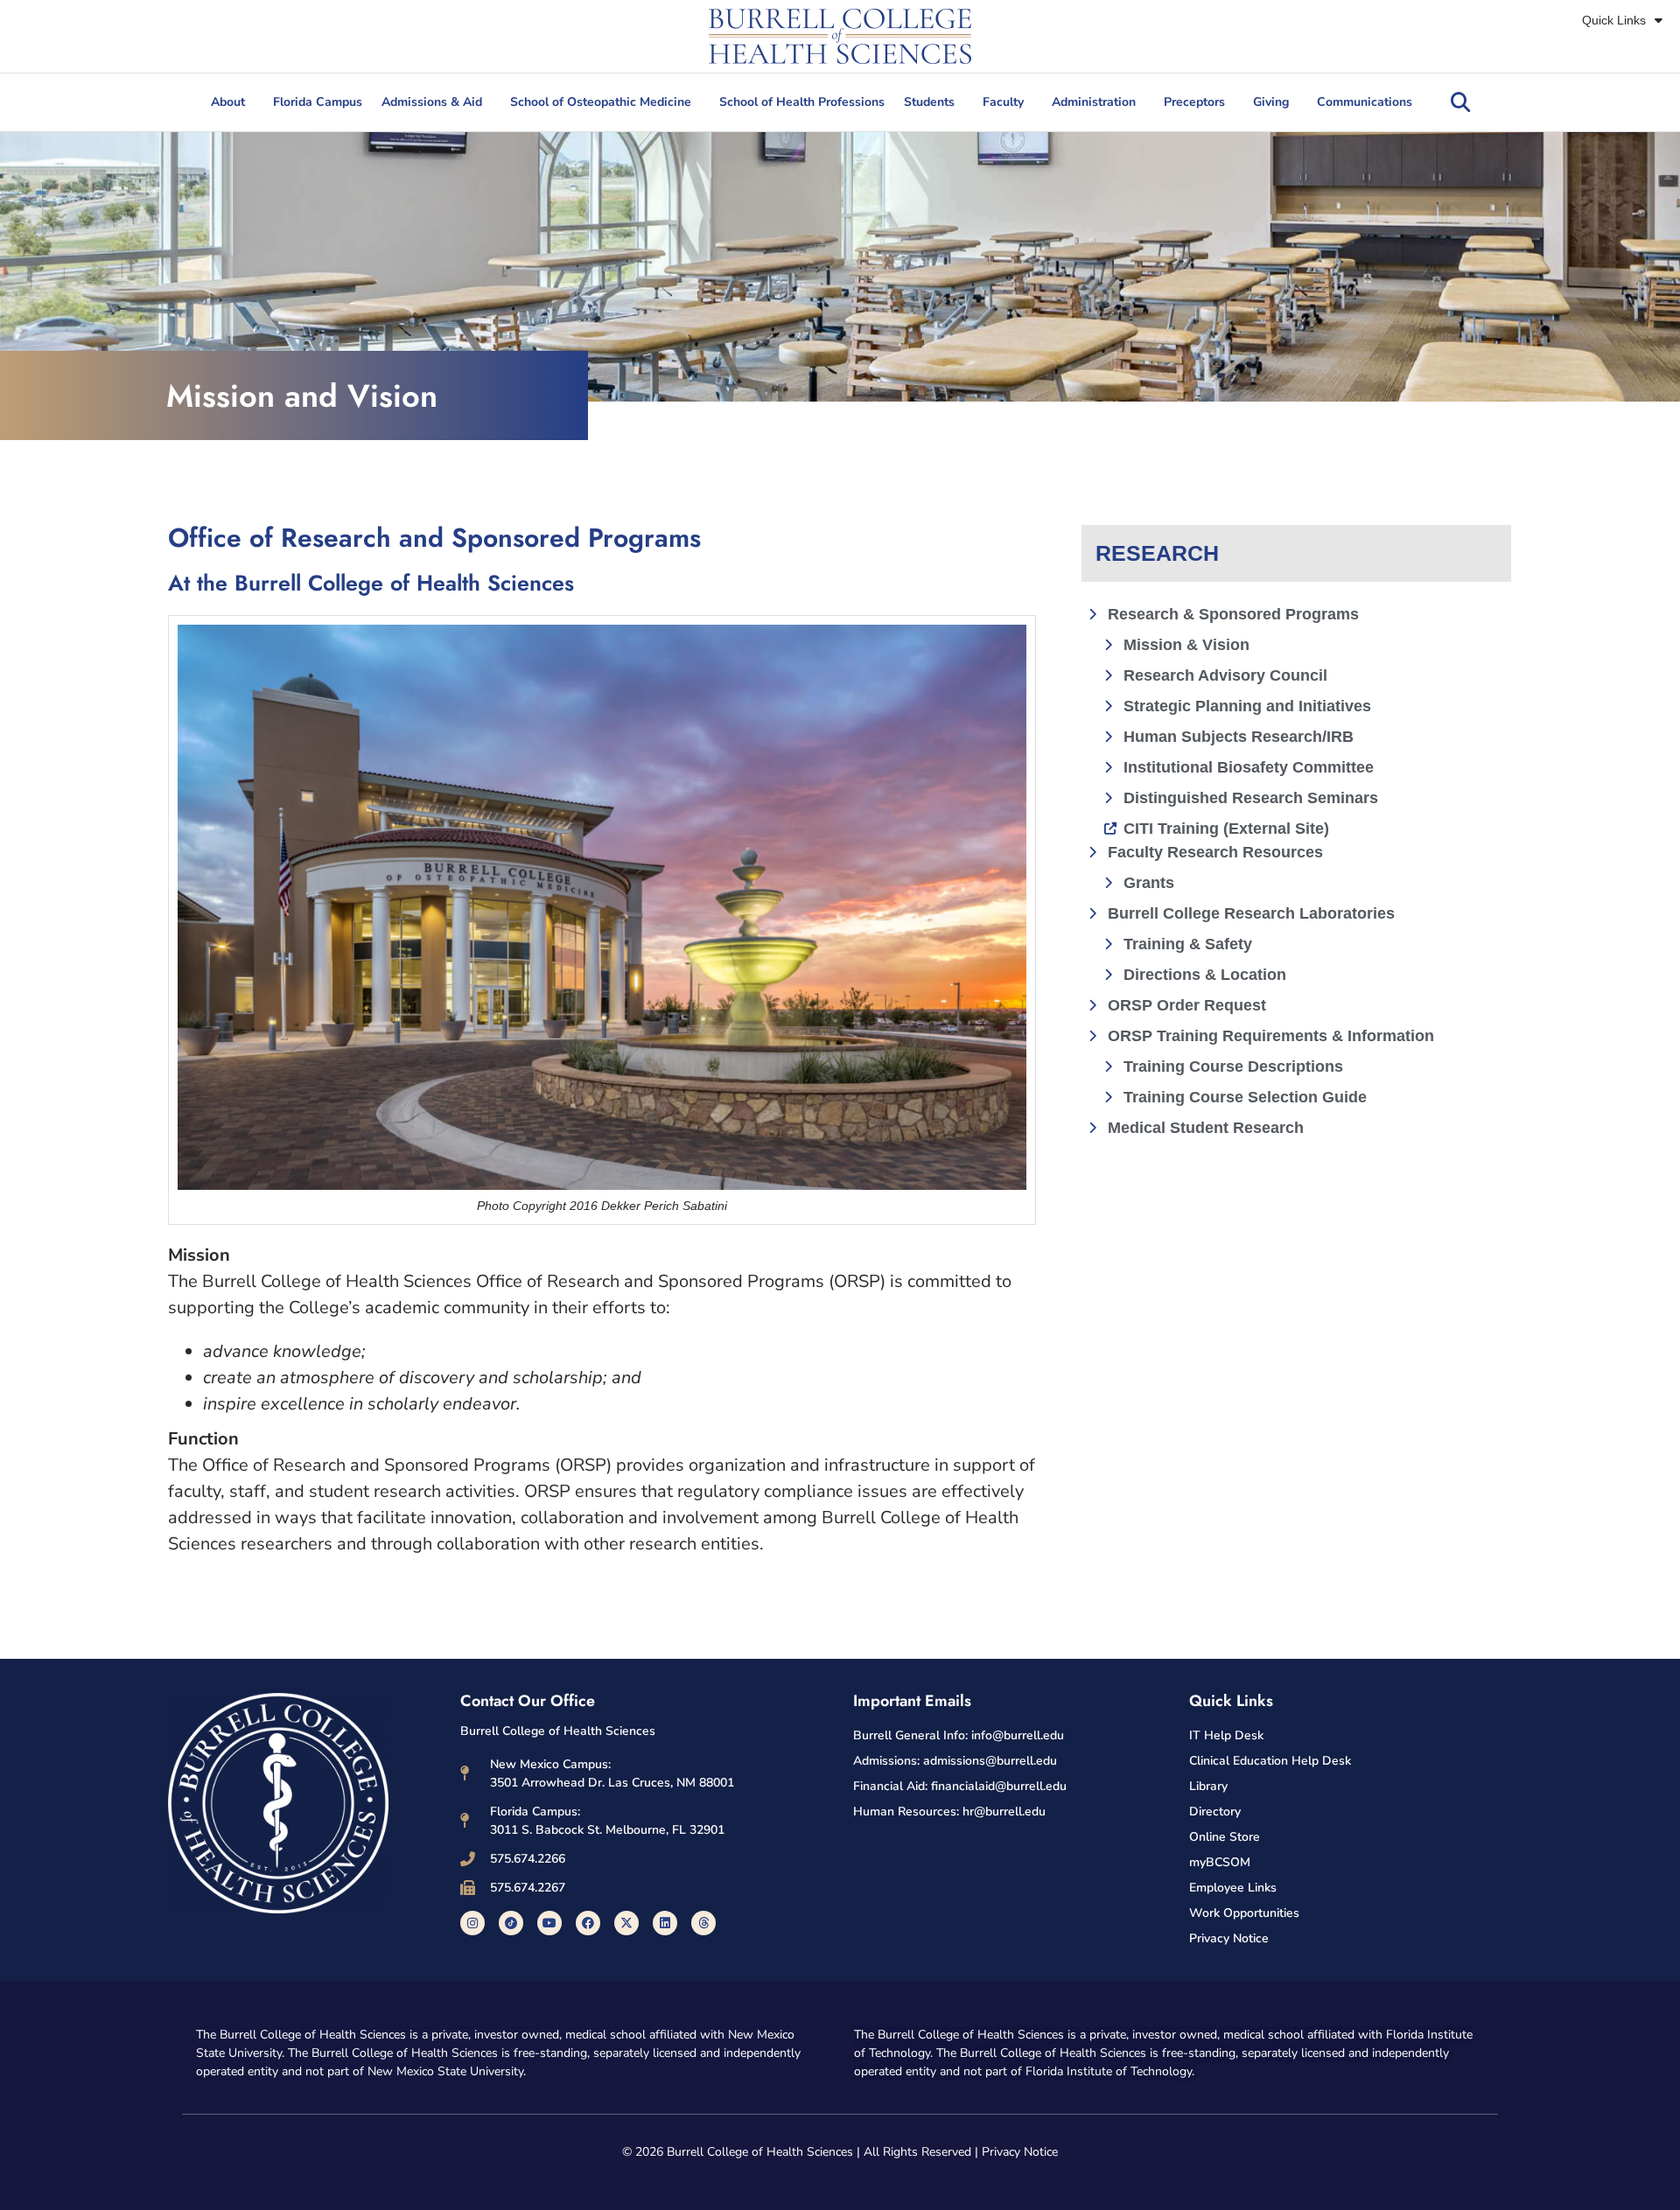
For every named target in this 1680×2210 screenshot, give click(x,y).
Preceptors (1194, 102)
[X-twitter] (626, 1923)
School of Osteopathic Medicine (601, 102)
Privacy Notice (1020, 2152)
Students (929, 102)
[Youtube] (549, 1923)
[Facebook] (588, 1923)
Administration (1094, 102)
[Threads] (703, 1923)
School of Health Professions (802, 102)
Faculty (1003, 102)
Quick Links (1614, 20)
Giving (1271, 102)
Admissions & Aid (432, 102)
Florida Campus (318, 102)
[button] (1460, 102)
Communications (1365, 102)
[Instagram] (472, 1923)
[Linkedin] (665, 1923)
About (228, 102)
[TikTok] (511, 1923)
